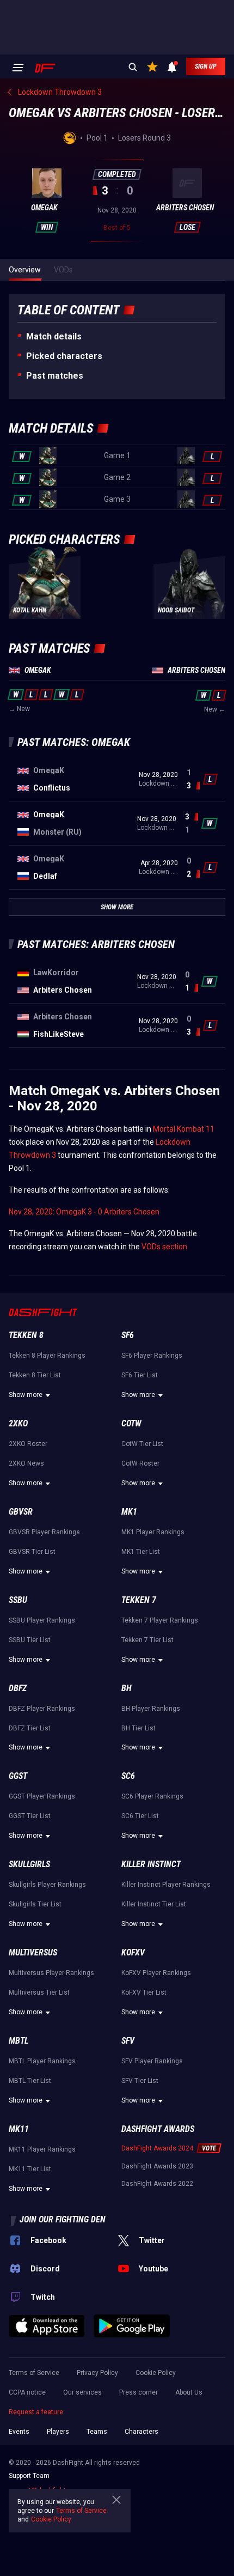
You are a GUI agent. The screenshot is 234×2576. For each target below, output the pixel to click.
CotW (131, 1423)
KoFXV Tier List (144, 1992)
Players (58, 2432)
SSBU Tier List (30, 1640)
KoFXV (133, 1952)
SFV (128, 2041)
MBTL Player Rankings (42, 2061)
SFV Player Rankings (152, 2061)
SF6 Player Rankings (152, 1356)
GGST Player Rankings (42, 1796)
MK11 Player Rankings (42, 2149)
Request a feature (36, 2412)
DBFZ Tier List (30, 1728)
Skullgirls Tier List (35, 1904)
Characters (141, 2432)
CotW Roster (140, 1463)
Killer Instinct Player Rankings (166, 1885)
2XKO (18, 1423)
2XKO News (26, 1463)
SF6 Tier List (140, 1375)
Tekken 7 (139, 1600)
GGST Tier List (30, 1816)
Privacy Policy (97, 2373)
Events (19, 2432)
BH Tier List (138, 1728)
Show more (26, 1395)
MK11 (19, 2129)
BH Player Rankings (151, 1709)
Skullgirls (29, 1864)
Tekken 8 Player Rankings (47, 1356)
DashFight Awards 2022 (157, 2184)
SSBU (18, 1600)
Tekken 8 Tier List (35, 1375)
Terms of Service (34, 2373)
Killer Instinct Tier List (154, 1904)
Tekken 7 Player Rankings (160, 1620)
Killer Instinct (151, 1864)
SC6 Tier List (140, 1816)
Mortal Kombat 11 (184, 1129)
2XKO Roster (28, 1444)
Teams (97, 2432)
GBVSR (21, 1512)
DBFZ (18, 1688)
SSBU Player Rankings (42, 1620)
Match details (54, 336)
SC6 (128, 1776)
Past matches (55, 376)
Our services (82, 2392)
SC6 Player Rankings (152, 1796)
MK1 (129, 1512)
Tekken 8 (26, 1335)
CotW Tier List (142, 1444)
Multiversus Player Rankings (51, 1973)
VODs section (164, 1247)
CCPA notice (27, 2392)
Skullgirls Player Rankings (47, 1885)
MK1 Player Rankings (153, 1532)
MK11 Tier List (30, 2169)
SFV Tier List (140, 2081)
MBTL (19, 2041)
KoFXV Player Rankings (156, 1973)
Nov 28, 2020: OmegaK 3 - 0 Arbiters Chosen (84, 1212)
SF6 (128, 1335)
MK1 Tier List (141, 1552)
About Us (189, 2392)
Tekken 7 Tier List (147, 1640)
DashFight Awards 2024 (157, 2148)
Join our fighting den (63, 2219)
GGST (18, 1776)
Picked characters (64, 356)
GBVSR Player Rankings (44, 1532)
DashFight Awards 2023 (157, 2166)
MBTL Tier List (30, 2081)
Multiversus (33, 1952)
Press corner (138, 2392)
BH (127, 1688)
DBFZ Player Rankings (42, 1709)
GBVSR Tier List (32, 1552)
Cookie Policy (156, 2373)
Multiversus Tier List (39, 1992)
